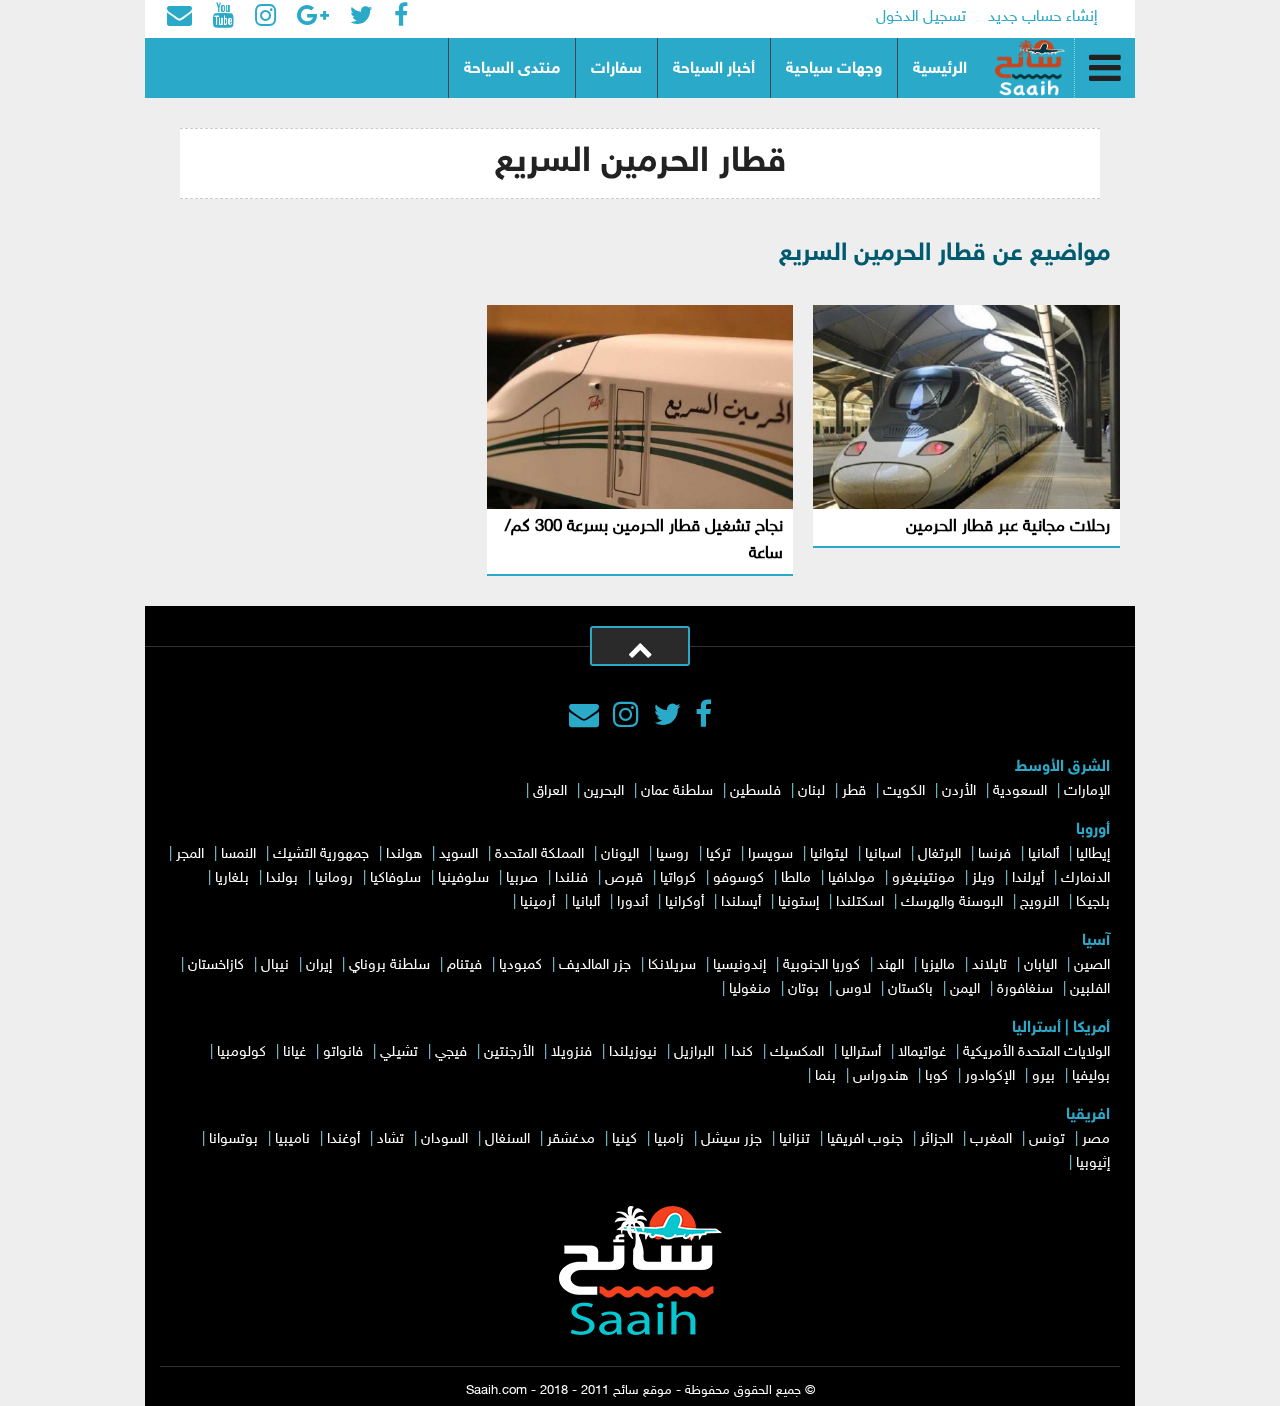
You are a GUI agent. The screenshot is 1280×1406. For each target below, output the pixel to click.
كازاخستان (216, 965)
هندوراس (880, 1076)
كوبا (936, 1076)
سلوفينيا (463, 878)
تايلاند (989, 965)
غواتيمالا (922, 1052)
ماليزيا (938, 965)
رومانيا (334, 878)
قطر (854, 791)
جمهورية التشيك (321, 854)
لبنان (811, 791)
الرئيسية (940, 69)
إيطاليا (1093, 854)
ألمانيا (1043, 854)
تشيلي (399, 1052)
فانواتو (343, 1052)
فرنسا (994, 854)
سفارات (616, 69)
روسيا (672, 854)
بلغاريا (232, 878)
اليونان (620, 854)
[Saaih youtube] (223, 18)
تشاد (390, 1139)
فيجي (451, 1052)
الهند (890, 965)
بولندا (282, 878)
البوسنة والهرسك (952, 902)
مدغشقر (571, 1139)
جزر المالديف (595, 965)
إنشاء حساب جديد (1043, 17)
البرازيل (694, 1052)
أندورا (632, 902)
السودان (444, 1139)
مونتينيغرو (923, 878)
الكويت (904, 791)
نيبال (275, 965)
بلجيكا (1093, 902)
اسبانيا (883, 854)
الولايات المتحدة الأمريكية (1036, 1052)
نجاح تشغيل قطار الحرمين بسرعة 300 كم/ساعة (644, 540)
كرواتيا (678, 878)
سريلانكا (672, 965)
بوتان (803, 989)
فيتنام (464, 965)
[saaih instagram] (265, 18)
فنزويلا (571, 1052)
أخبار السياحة (714, 69)
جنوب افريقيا (865, 1139)
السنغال (507, 1139)
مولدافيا (851, 878)
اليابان (1040, 965)
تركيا (718, 854)
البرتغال (939, 854)
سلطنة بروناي (389, 965)
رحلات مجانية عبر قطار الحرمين (1008, 527)
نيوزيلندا (633, 1052)
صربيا (522, 878)
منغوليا (750, 989)
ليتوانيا (829, 854)
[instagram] (626, 718)
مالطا (796, 878)
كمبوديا (520, 965)
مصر (1096, 1139)
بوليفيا (1091, 1076)
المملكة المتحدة (539, 854)
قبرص (624, 878)
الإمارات (1087, 791)
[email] (179, 18)
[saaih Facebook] (401, 18)
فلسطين (755, 791)
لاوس (853, 989)
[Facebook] (703, 718)
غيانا (294, 1052)
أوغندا (343, 1139)
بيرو (1043, 1076)
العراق (550, 791)
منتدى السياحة (512, 69)
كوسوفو (738, 878)
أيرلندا (1028, 878)
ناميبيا (292, 1139)
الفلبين (1090, 989)
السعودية (1020, 791)
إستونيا (798, 902)
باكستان (910, 989)
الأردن (959, 791)
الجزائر (936, 1139)
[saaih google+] (313, 18)
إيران (319, 965)
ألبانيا (586, 902)
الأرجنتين (509, 1052)
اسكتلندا (860, 902)
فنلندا (571, 878)
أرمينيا (537, 902)
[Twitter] (667, 718)
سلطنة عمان (677, 791)
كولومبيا (241, 1052)
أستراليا (861, 1052)
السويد (458, 854)
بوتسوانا (233, 1139)
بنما (825, 1076)
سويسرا (770, 854)
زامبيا (669, 1139)
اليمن (965, 989)
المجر (190, 854)
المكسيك (797, 1052)
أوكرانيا (684, 902)
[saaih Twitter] (361, 18)
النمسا (238, 854)
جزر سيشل (731, 1139)
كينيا (624, 1139)
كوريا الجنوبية (821, 965)
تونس (1047, 1139)
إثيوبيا (1093, 1163)
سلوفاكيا (395, 878)
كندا (742, 1052)
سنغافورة (1025, 989)
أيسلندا (741, 902)
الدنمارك (1085, 878)
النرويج (1039, 902)
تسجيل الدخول (921, 17)
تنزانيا (794, 1139)
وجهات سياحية (834, 69)
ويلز (983, 878)
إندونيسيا (739, 965)
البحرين (604, 791)
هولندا (404, 854)
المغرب (991, 1139)
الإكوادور (990, 1076)
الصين (1092, 965)
